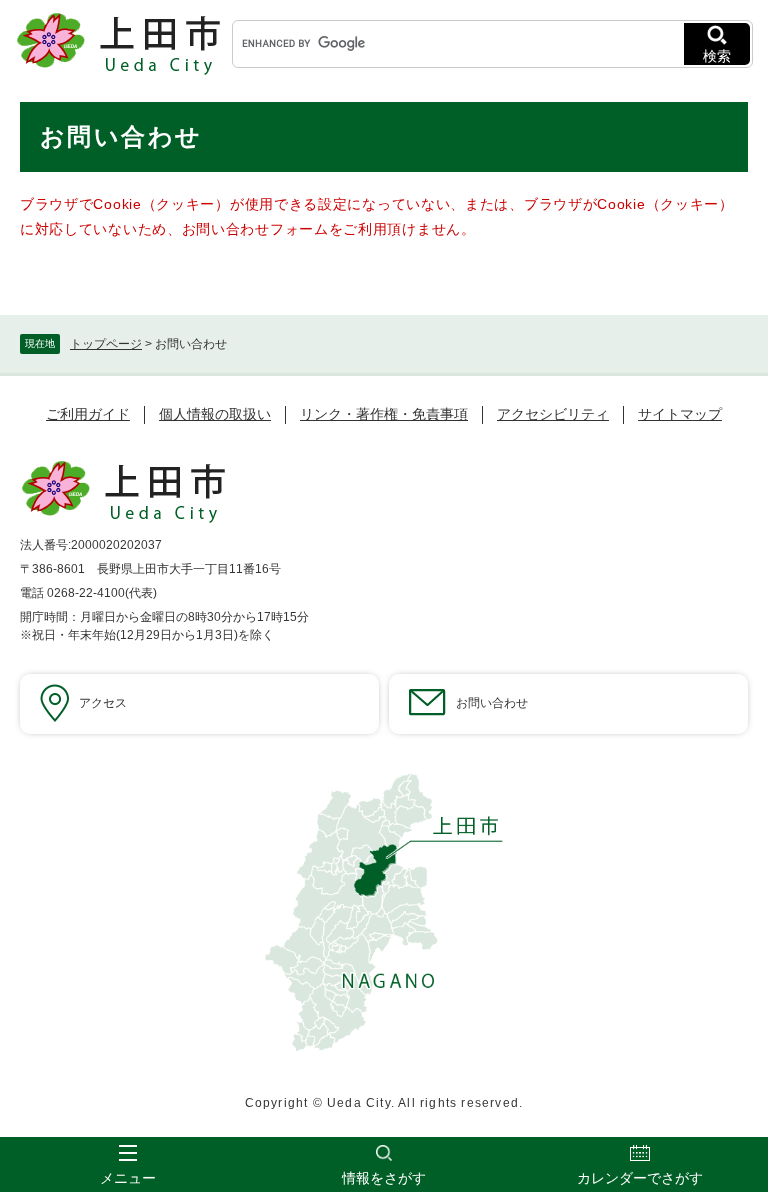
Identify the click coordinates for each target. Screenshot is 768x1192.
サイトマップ (680, 414)
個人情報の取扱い (215, 414)
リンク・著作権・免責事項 (384, 414)
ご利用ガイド (88, 414)
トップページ (106, 344)
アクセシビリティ (553, 414)
